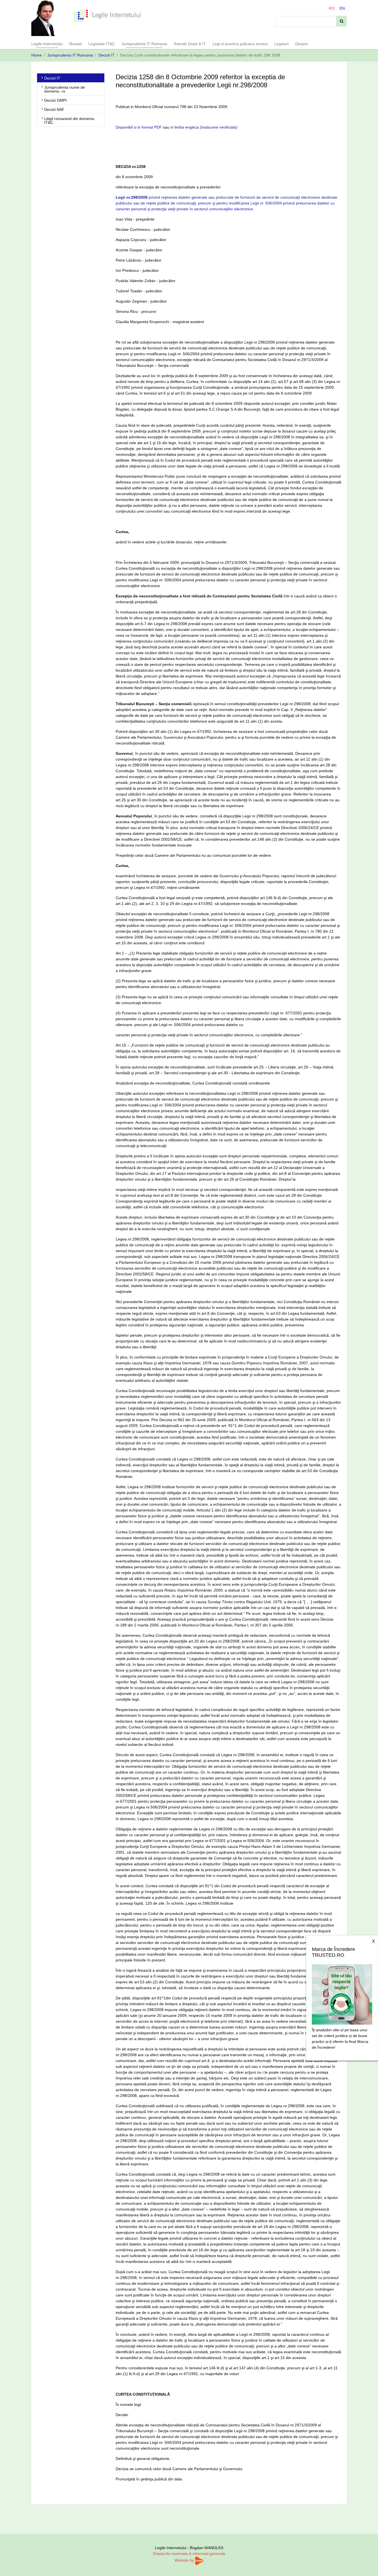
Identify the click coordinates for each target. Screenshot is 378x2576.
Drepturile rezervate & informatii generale (189, 2554)
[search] (342, 21)
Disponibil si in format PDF (139, 127)
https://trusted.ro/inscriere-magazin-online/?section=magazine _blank (342, 1993)
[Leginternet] (108, 15)
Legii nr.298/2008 (132, 197)
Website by (185, 2560)
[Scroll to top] (367, 2565)
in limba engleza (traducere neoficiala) (204, 127)
